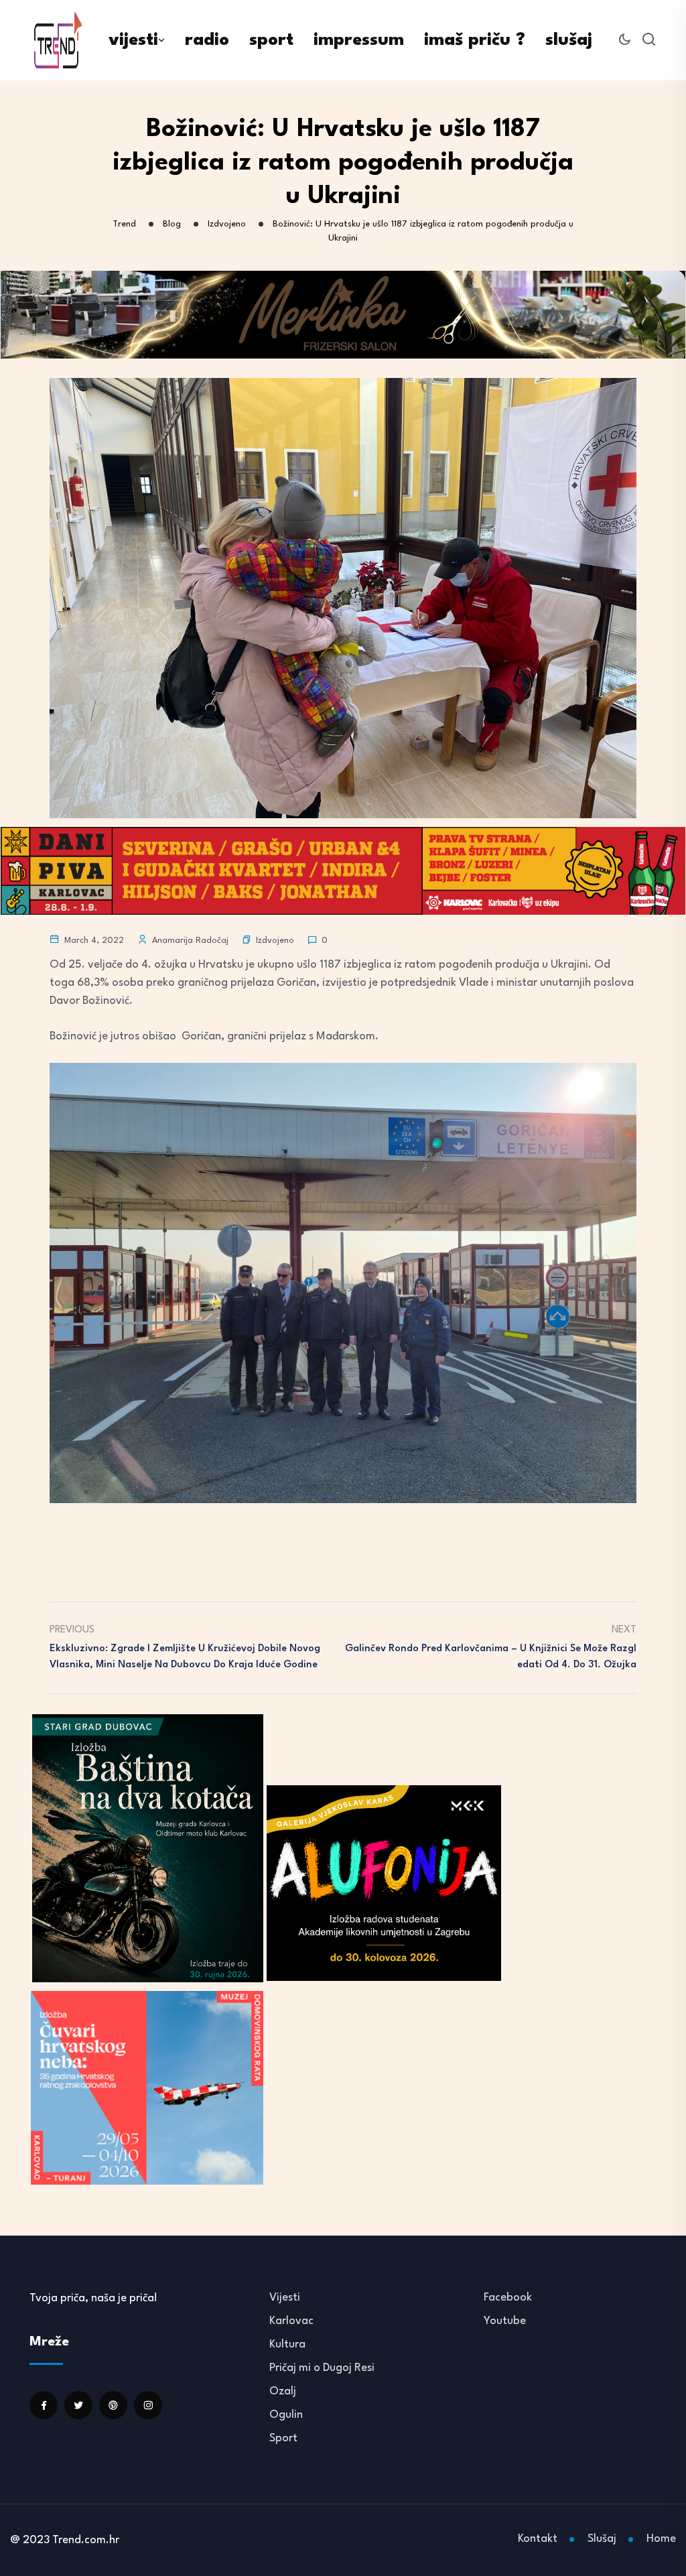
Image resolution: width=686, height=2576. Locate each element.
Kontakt (538, 2539)
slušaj (569, 40)
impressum (359, 40)
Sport (283, 2438)
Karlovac (291, 2321)
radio (207, 40)
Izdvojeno (275, 941)
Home (661, 2539)
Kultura (287, 2344)
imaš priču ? (475, 40)
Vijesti (285, 2298)
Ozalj (283, 2391)
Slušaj (602, 2539)
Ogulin (286, 2415)
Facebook (508, 2298)
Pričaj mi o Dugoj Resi (322, 2368)
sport (271, 40)
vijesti (133, 40)
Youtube (505, 2321)
